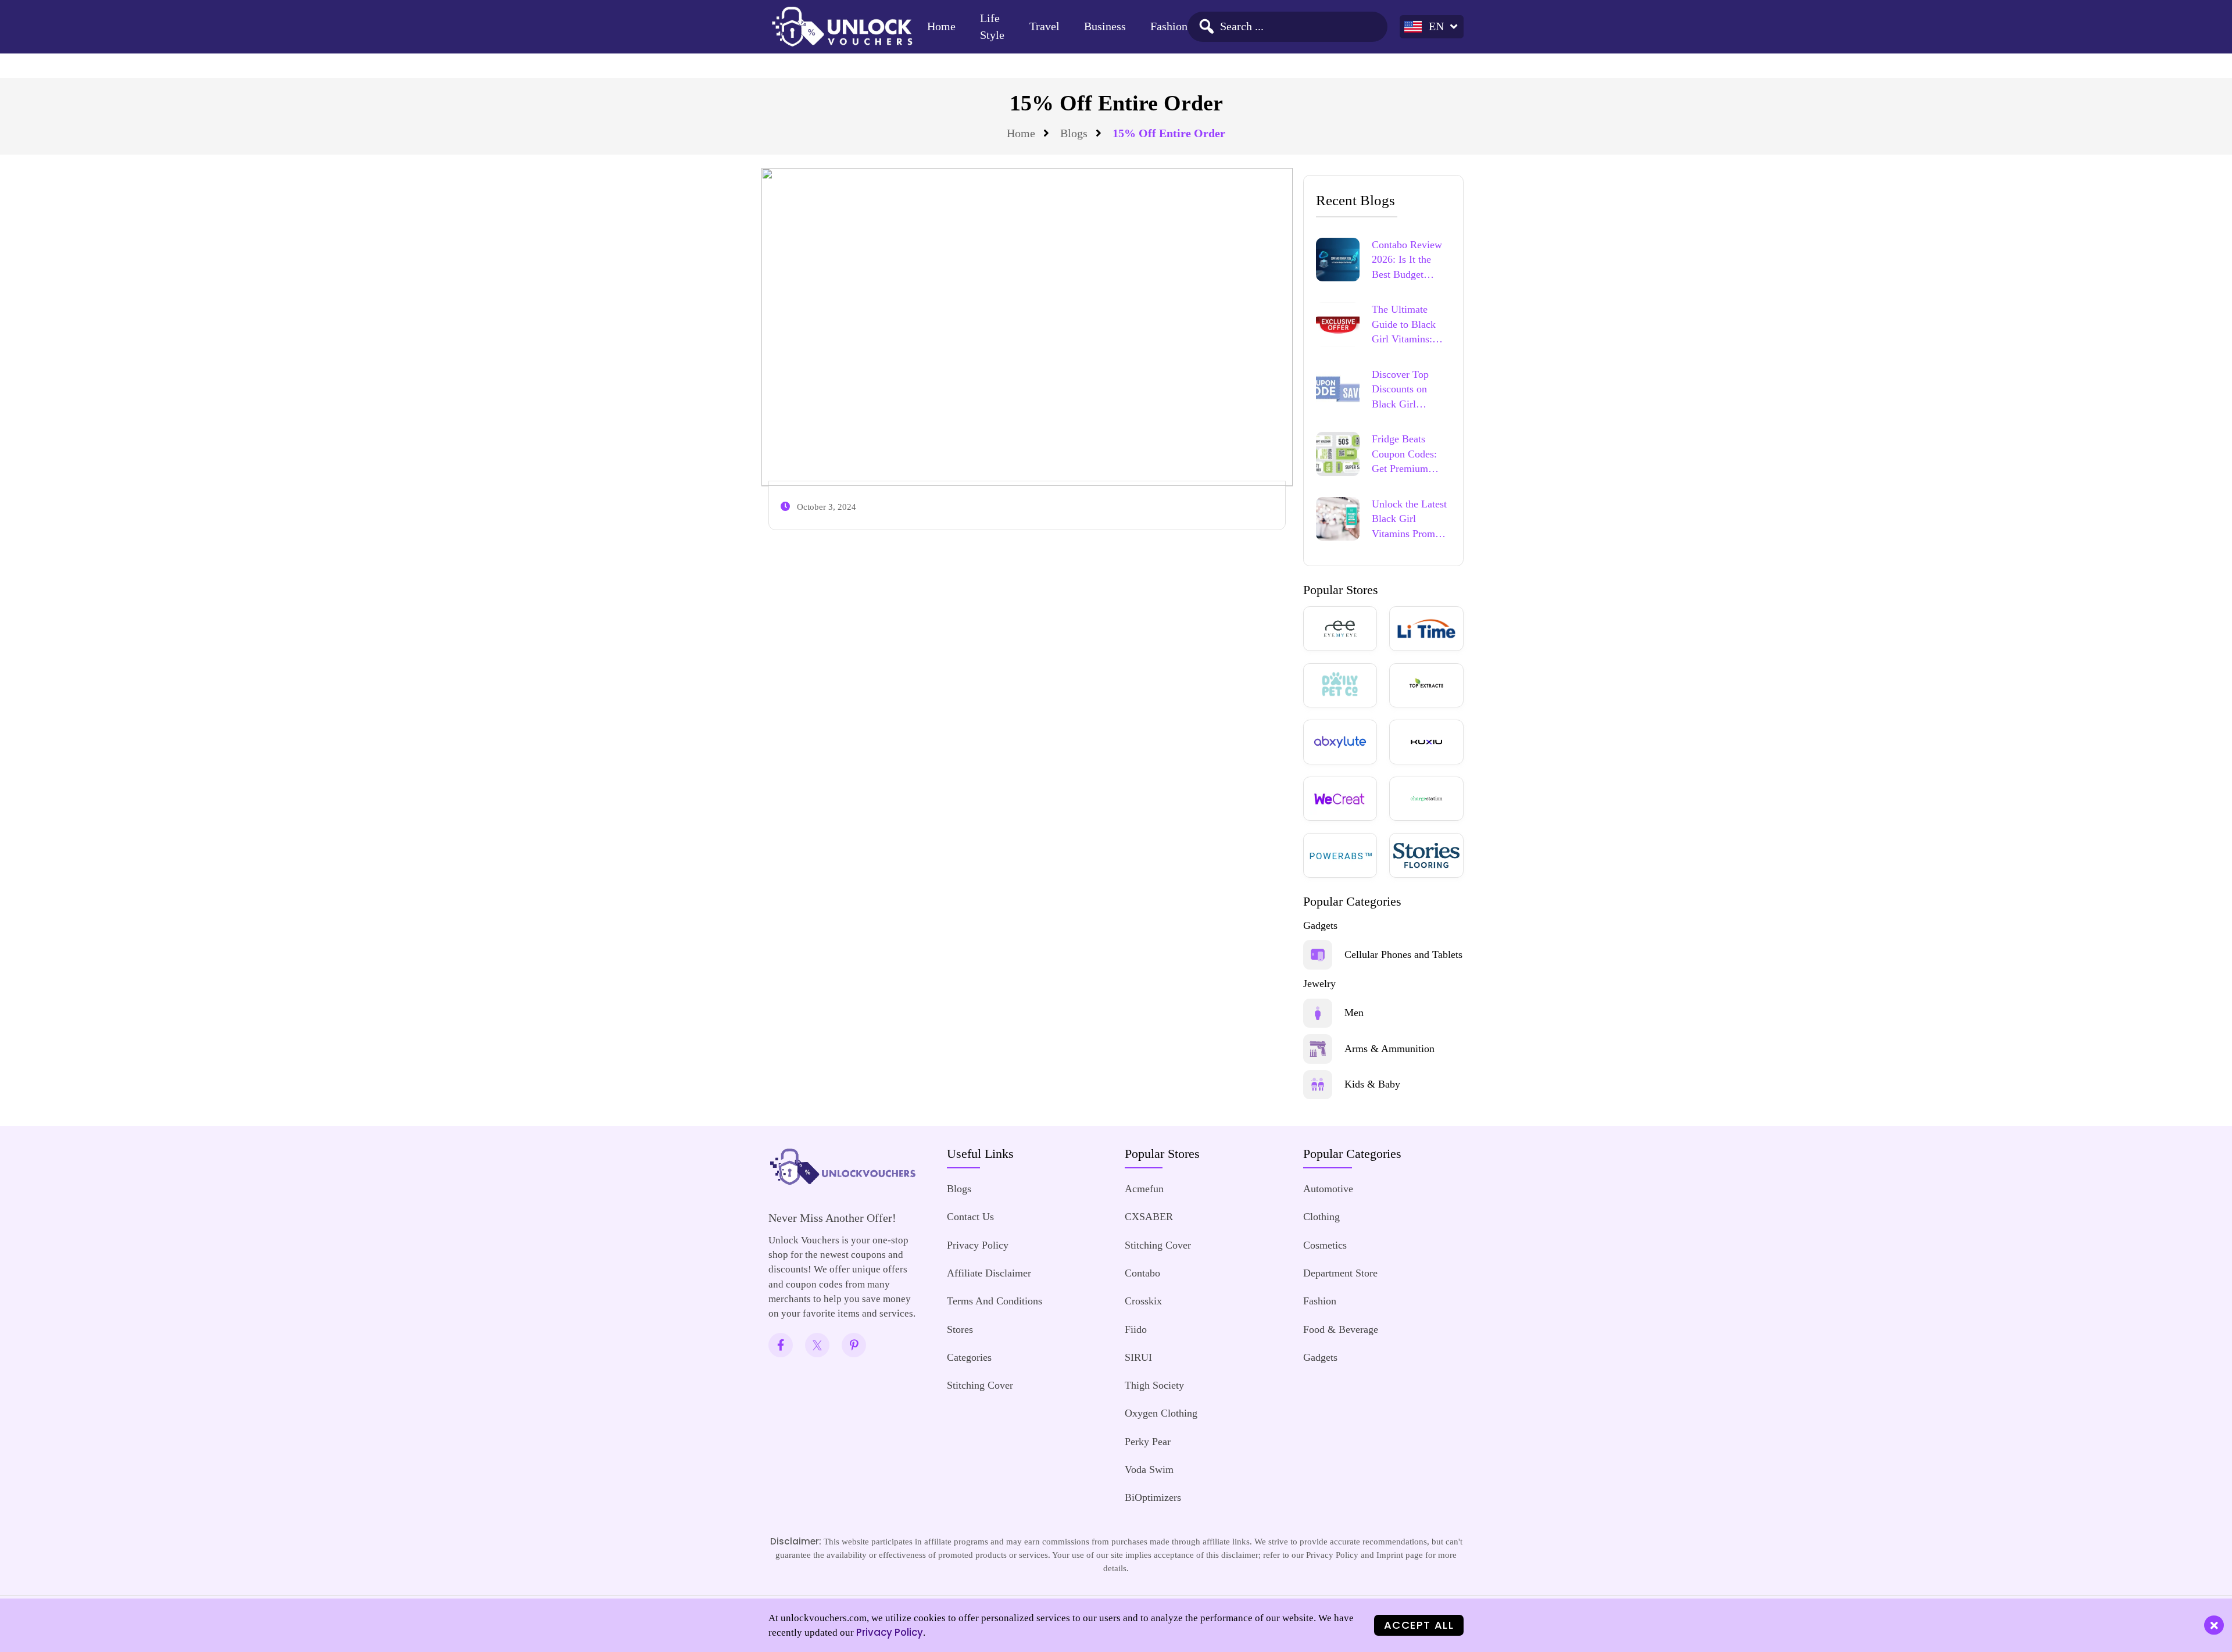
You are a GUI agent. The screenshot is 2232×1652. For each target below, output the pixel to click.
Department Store (1340, 1273)
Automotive (1328, 1189)
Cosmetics (1325, 1245)
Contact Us (970, 1217)
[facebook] (781, 1345)
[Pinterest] (854, 1345)
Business (1105, 26)
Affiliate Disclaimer (989, 1273)
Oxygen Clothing (1161, 1413)
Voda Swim (1149, 1469)
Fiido (1136, 1329)
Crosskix (1143, 1301)
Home (941, 26)
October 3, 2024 (827, 507)
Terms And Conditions (995, 1301)
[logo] (842, 26)
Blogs (1074, 133)
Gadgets (1320, 1357)
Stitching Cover (980, 1385)
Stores (960, 1329)
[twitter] (817, 1345)
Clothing (1321, 1217)
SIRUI (1138, 1357)
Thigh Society (1154, 1385)
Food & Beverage (1341, 1329)
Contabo (1142, 1273)
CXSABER (1149, 1217)
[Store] (1340, 629)
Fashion (1169, 26)
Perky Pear (1148, 1442)
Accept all (1419, 1625)
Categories (969, 1357)
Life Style (992, 27)
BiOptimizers (1153, 1497)
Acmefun (1144, 1189)
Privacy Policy (978, 1245)
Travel (1045, 26)
